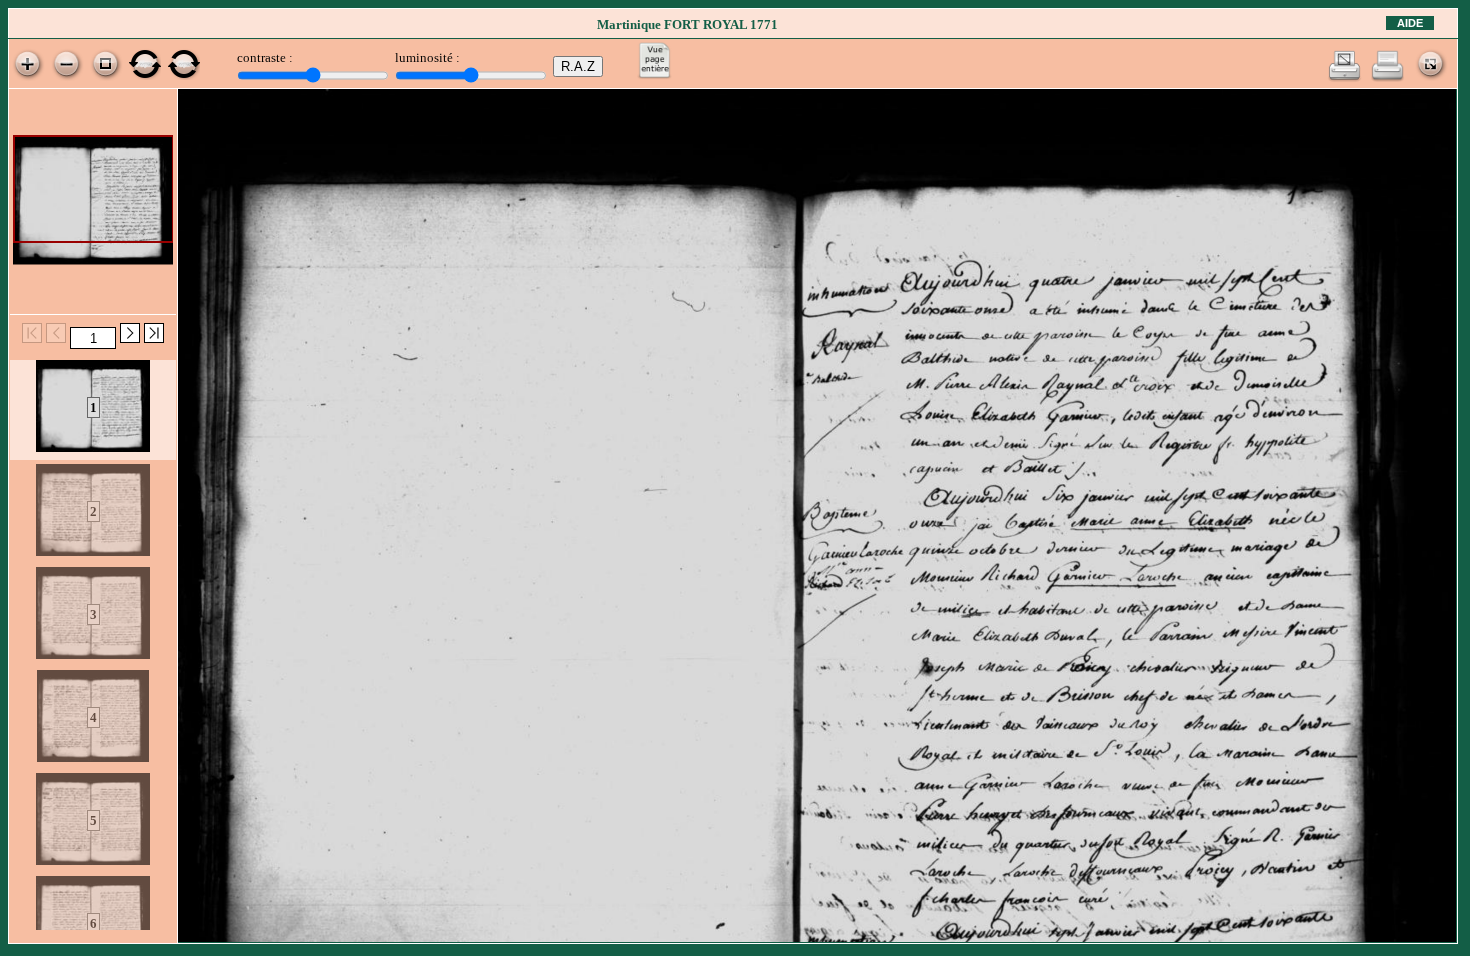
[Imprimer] (1387, 77)
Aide (1410, 23)
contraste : (265, 57)
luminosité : (427, 57)
